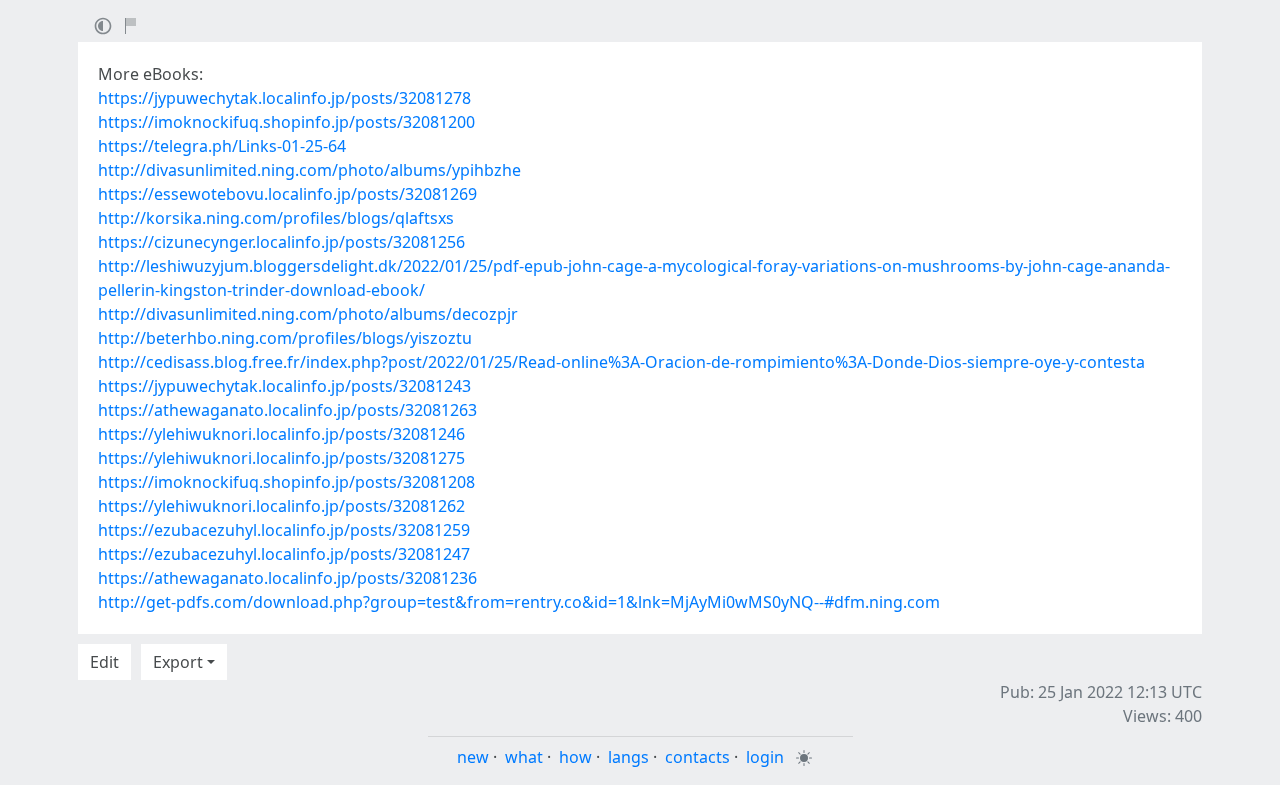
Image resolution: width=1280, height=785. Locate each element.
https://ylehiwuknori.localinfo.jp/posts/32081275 (281, 458)
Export (178, 662)
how (575, 757)
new (473, 757)
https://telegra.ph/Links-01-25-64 (222, 146)
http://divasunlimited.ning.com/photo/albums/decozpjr (308, 314)
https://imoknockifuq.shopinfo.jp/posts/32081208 (286, 482)
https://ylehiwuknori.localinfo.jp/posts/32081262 (281, 506)
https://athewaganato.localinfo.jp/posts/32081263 (287, 410)
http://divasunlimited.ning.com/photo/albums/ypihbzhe (309, 170)
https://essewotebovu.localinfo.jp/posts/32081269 (287, 194)
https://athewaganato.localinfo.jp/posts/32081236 (287, 578)
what (524, 757)
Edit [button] (104, 662)
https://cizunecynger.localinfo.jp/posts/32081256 (281, 242)
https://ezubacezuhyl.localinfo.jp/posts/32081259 (284, 530)
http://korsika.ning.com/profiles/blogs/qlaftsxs (276, 218)
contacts (697, 757)
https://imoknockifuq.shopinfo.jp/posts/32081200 (286, 122)
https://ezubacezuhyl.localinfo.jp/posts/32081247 (284, 554)
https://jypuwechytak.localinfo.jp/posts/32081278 (284, 98)
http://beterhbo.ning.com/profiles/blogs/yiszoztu (285, 338)
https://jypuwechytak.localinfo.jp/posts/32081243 (284, 386)
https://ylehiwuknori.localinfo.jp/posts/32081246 (281, 434)
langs (628, 757)
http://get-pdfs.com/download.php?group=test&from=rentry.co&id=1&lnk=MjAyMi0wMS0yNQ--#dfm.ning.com (519, 602)
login (765, 757)
